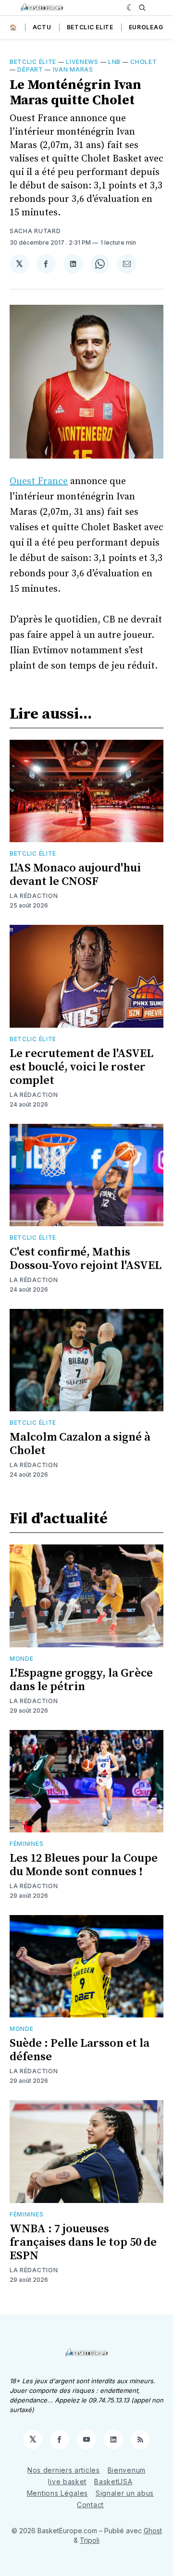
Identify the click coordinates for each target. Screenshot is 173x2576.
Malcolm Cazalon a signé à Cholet (80, 1444)
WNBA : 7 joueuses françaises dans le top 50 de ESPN (83, 2242)
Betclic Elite (90, 27)
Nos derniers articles (64, 2470)
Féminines (26, 1844)
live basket (67, 2482)
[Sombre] (130, 8)
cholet (143, 62)
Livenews (82, 62)
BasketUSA (113, 2482)
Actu (42, 27)
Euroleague (150, 27)
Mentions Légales (57, 2493)
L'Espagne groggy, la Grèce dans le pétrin (81, 1680)
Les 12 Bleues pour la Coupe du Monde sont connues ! (84, 1865)
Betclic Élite (33, 62)
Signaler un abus (125, 2493)
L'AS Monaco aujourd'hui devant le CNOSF (75, 875)
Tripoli (90, 2540)
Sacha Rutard (35, 231)
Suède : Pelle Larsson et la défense (80, 2050)
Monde (22, 1659)
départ (30, 69)
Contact (90, 2505)
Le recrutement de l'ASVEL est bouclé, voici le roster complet (81, 1067)
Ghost (153, 2531)
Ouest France (39, 481)
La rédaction (34, 896)
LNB (114, 62)
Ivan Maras (73, 69)
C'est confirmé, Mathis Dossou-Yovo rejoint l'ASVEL (86, 1259)
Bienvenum (127, 2470)
